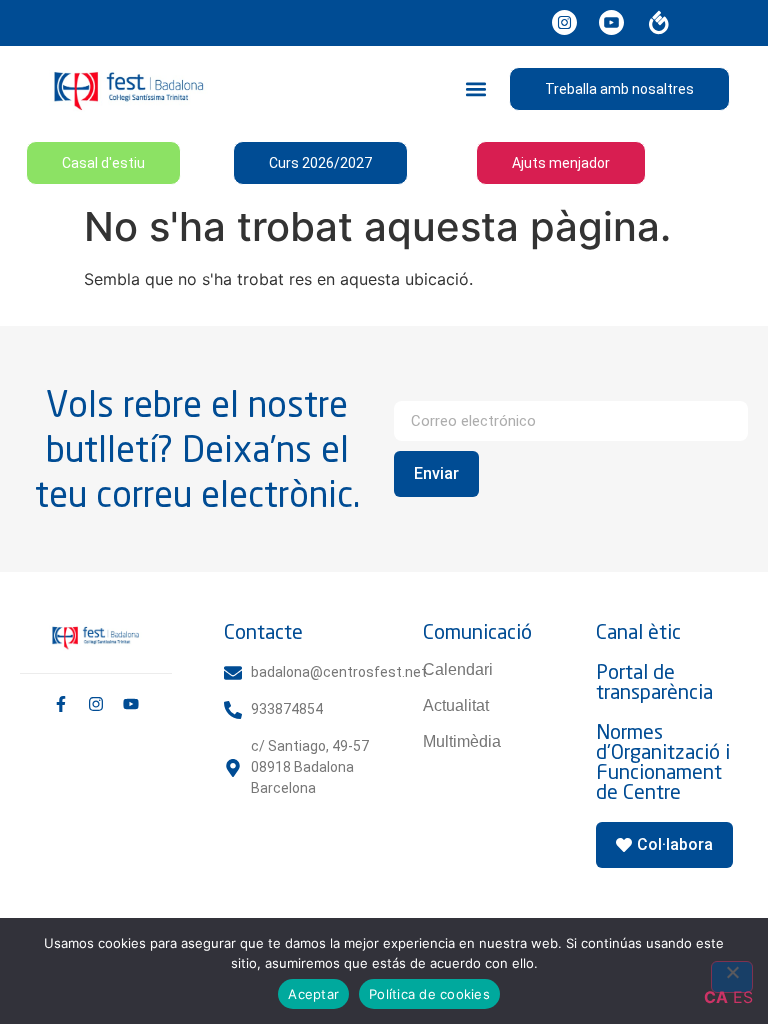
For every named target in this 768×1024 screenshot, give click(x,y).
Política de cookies (429, 994)
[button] (476, 88)
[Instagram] (96, 704)
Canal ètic (638, 631)
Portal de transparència (654, 681)
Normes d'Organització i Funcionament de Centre (663, 761)
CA (716, 997)
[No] (732, 977)
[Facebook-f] (61, 704)
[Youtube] (131, 704)
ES (743, 997)
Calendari (458, 669)
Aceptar (313, 994)
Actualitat (456, 705)
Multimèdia (462, 741)
